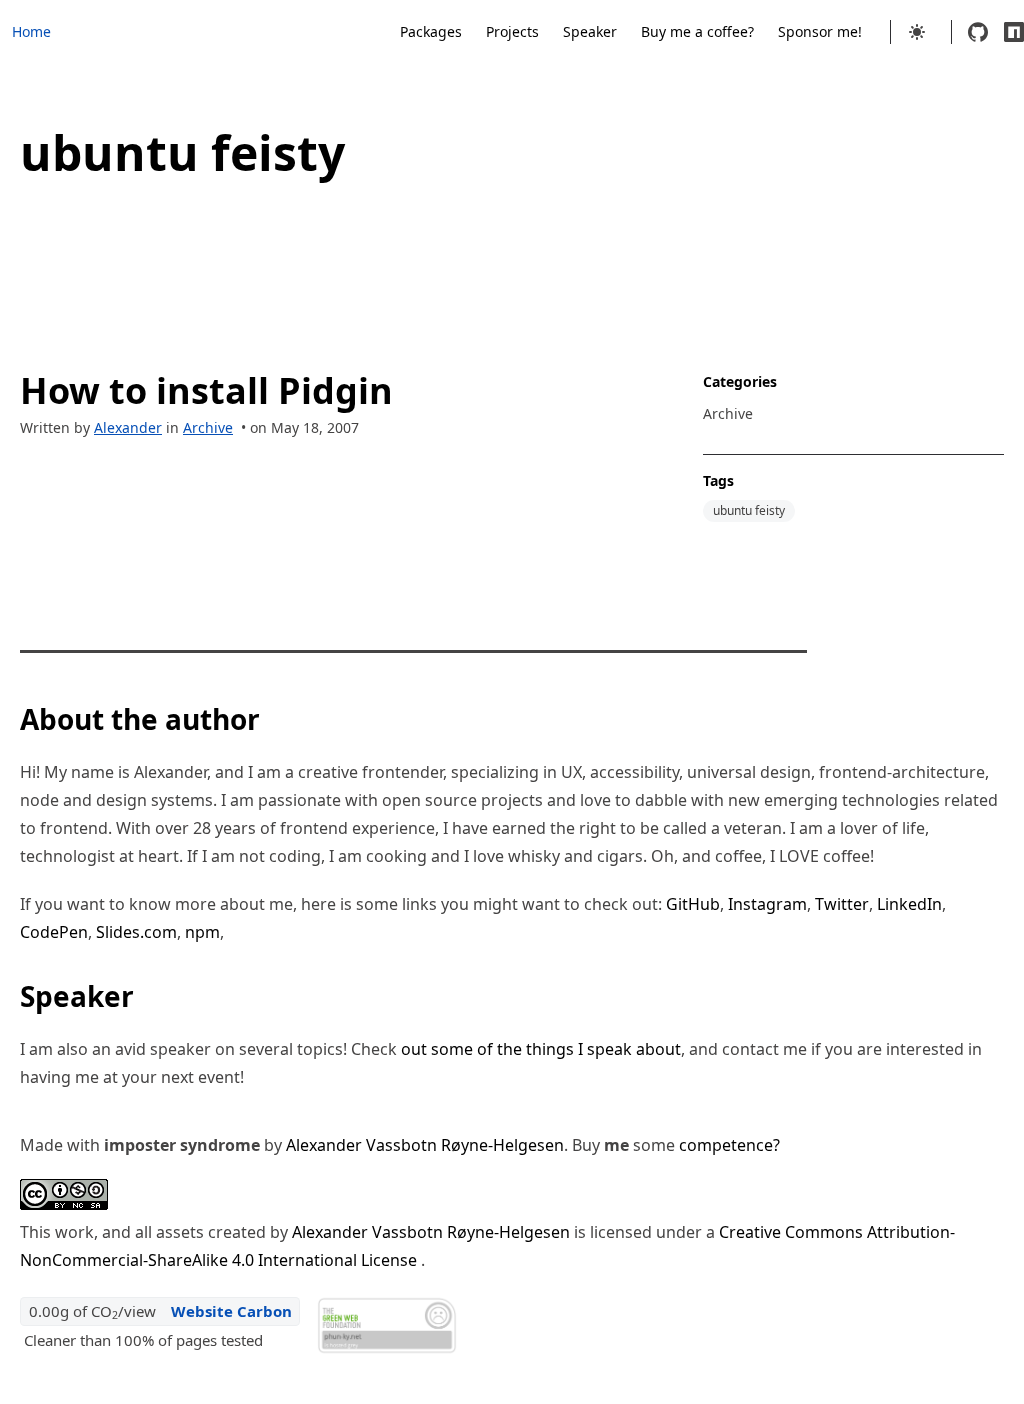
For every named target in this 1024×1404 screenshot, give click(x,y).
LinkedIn (909, 904)
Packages (431, 31)
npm (202, 932)
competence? (729, 1145)
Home (31, 31)
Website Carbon (231, 1311)
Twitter (842, 904)
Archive (208, 427)
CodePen (54, 932)
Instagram (767, 904)
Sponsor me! (820, 31)
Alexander (128, 427)
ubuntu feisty (749, 510)
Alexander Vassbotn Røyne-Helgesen (425, 1145)
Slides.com (136, 932)
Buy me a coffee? (697, 31)
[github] (978, 32)
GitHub (693, 904)
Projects (512, 31)
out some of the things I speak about (541, 1049)
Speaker (590, 31)
